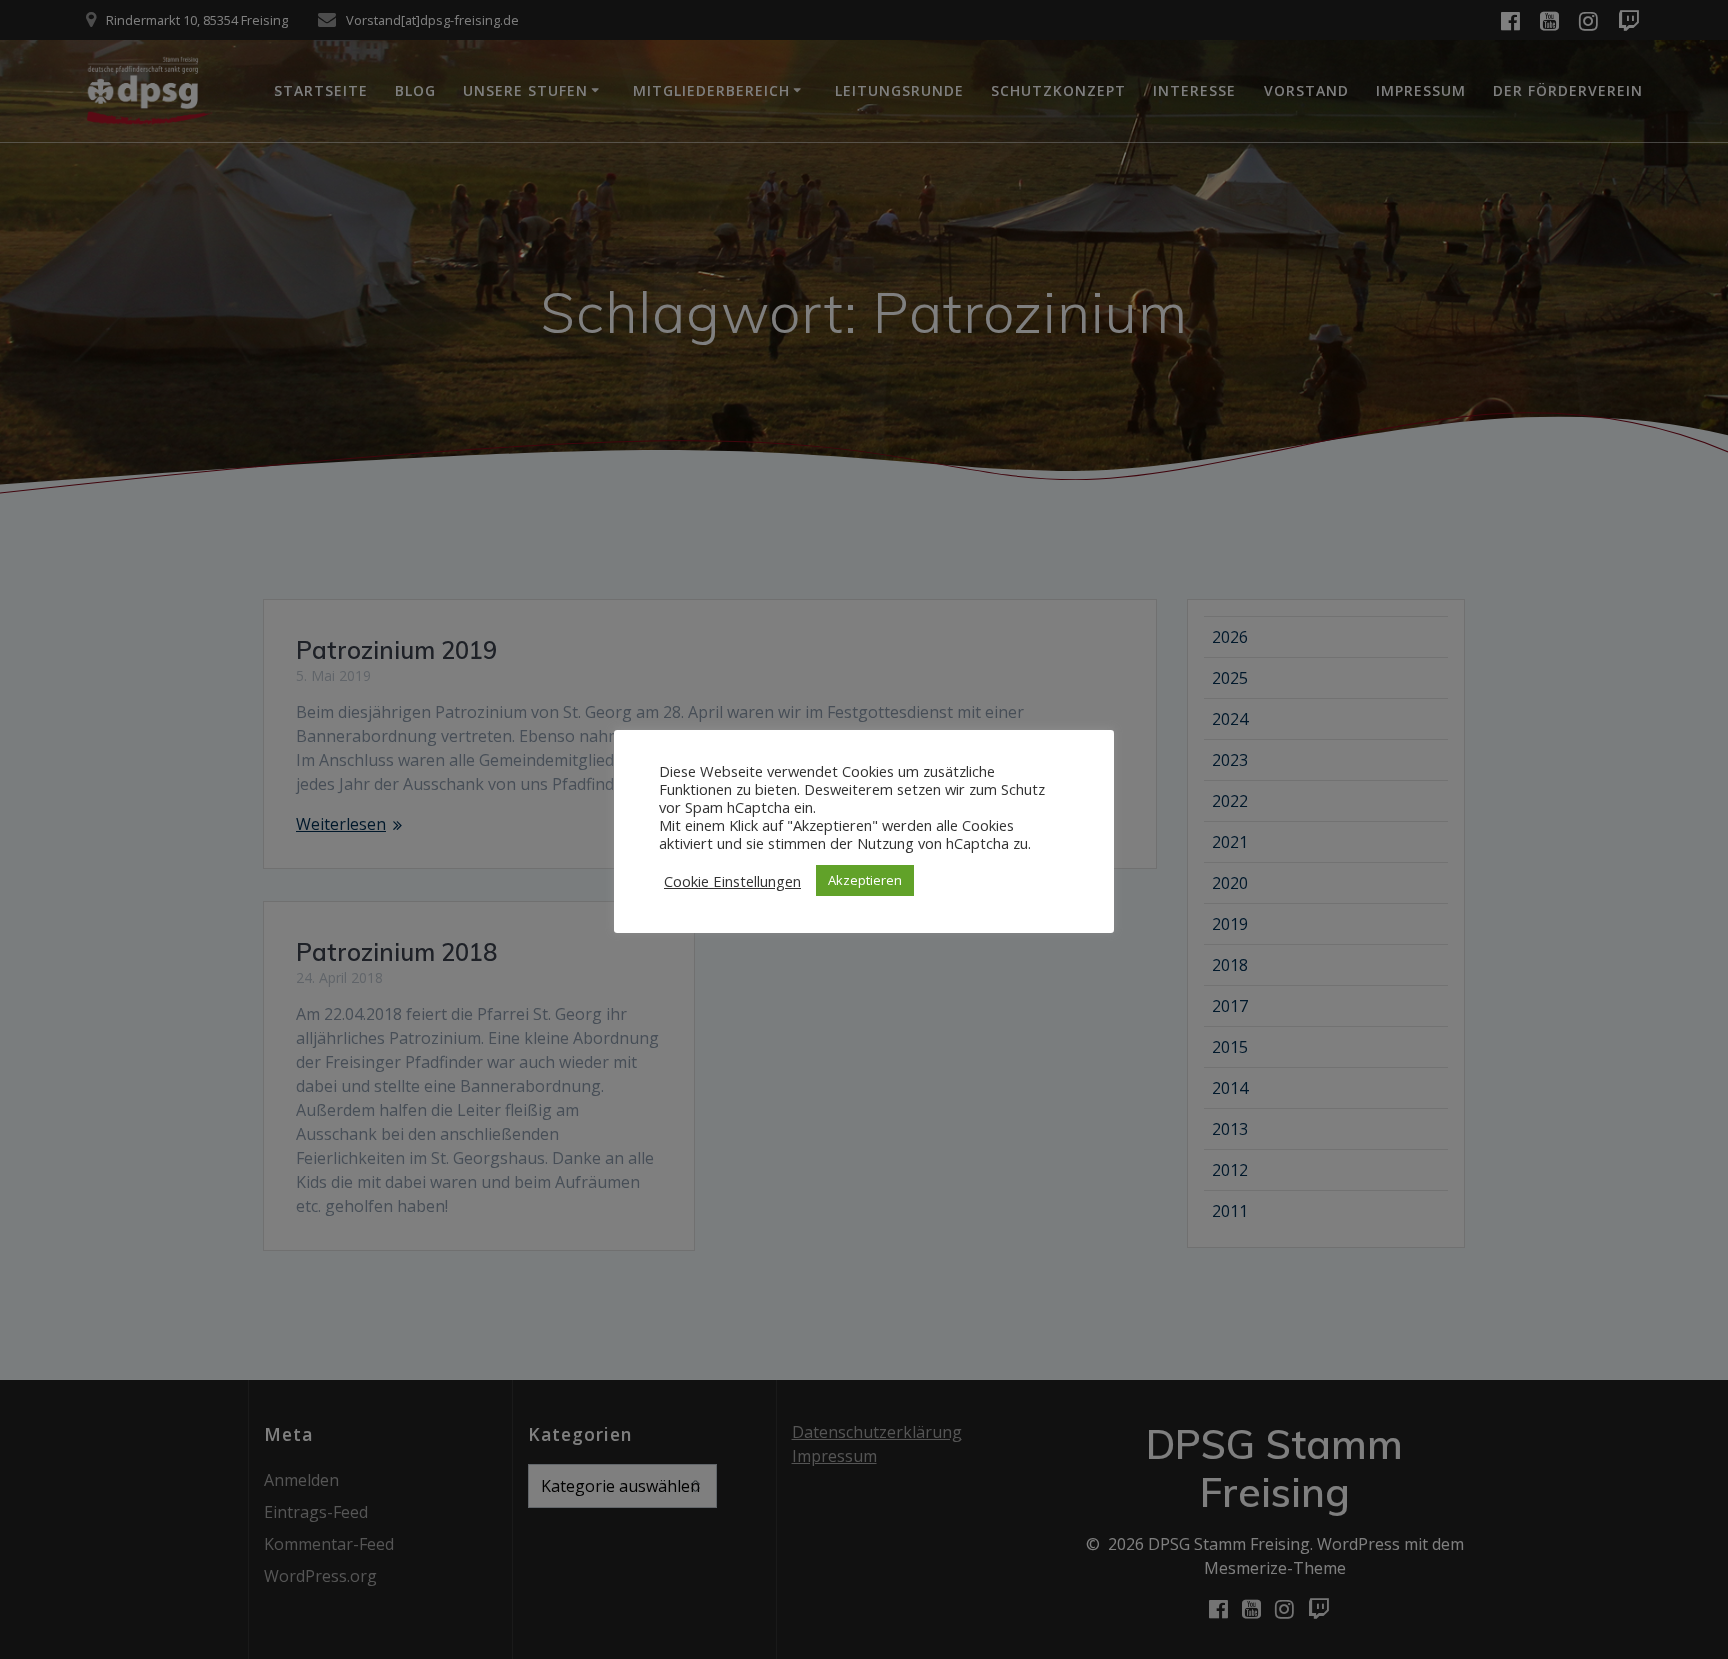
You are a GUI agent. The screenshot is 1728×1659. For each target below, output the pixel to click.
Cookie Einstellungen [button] (732, 881)
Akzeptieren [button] (865, 880)
